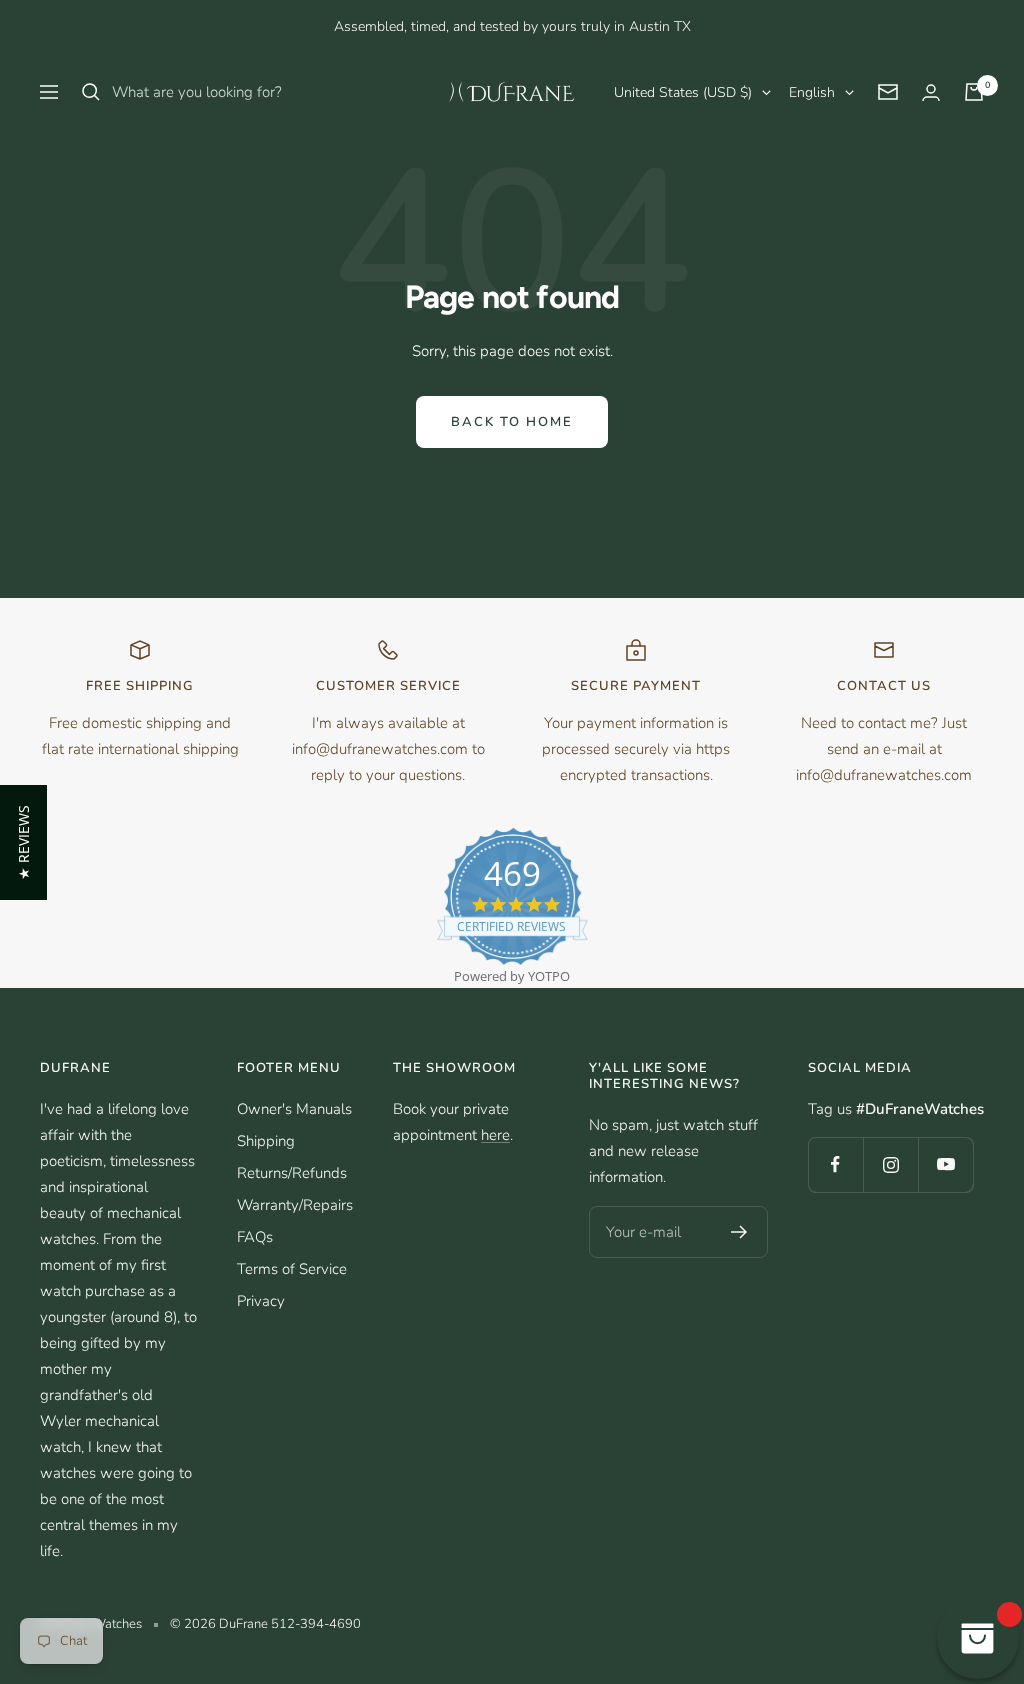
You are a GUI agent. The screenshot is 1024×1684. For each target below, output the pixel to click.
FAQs (255, 1237)
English (812, 92)
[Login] (931, 92)
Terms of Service (292, 1269)
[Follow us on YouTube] (945, 1164)
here (495, 1135)
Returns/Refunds (292, 1173)
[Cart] (974, 92)
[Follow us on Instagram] (890, 1164)
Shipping (266, 1141)
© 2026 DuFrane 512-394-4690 (265, 1624)
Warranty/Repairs (295, 1205)
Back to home (512, 422)
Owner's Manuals (294, 1109)
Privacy (261, 1301)
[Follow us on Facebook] (835, 1164)
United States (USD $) (683, 92)
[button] (23, 842)
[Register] (739, 1232)
